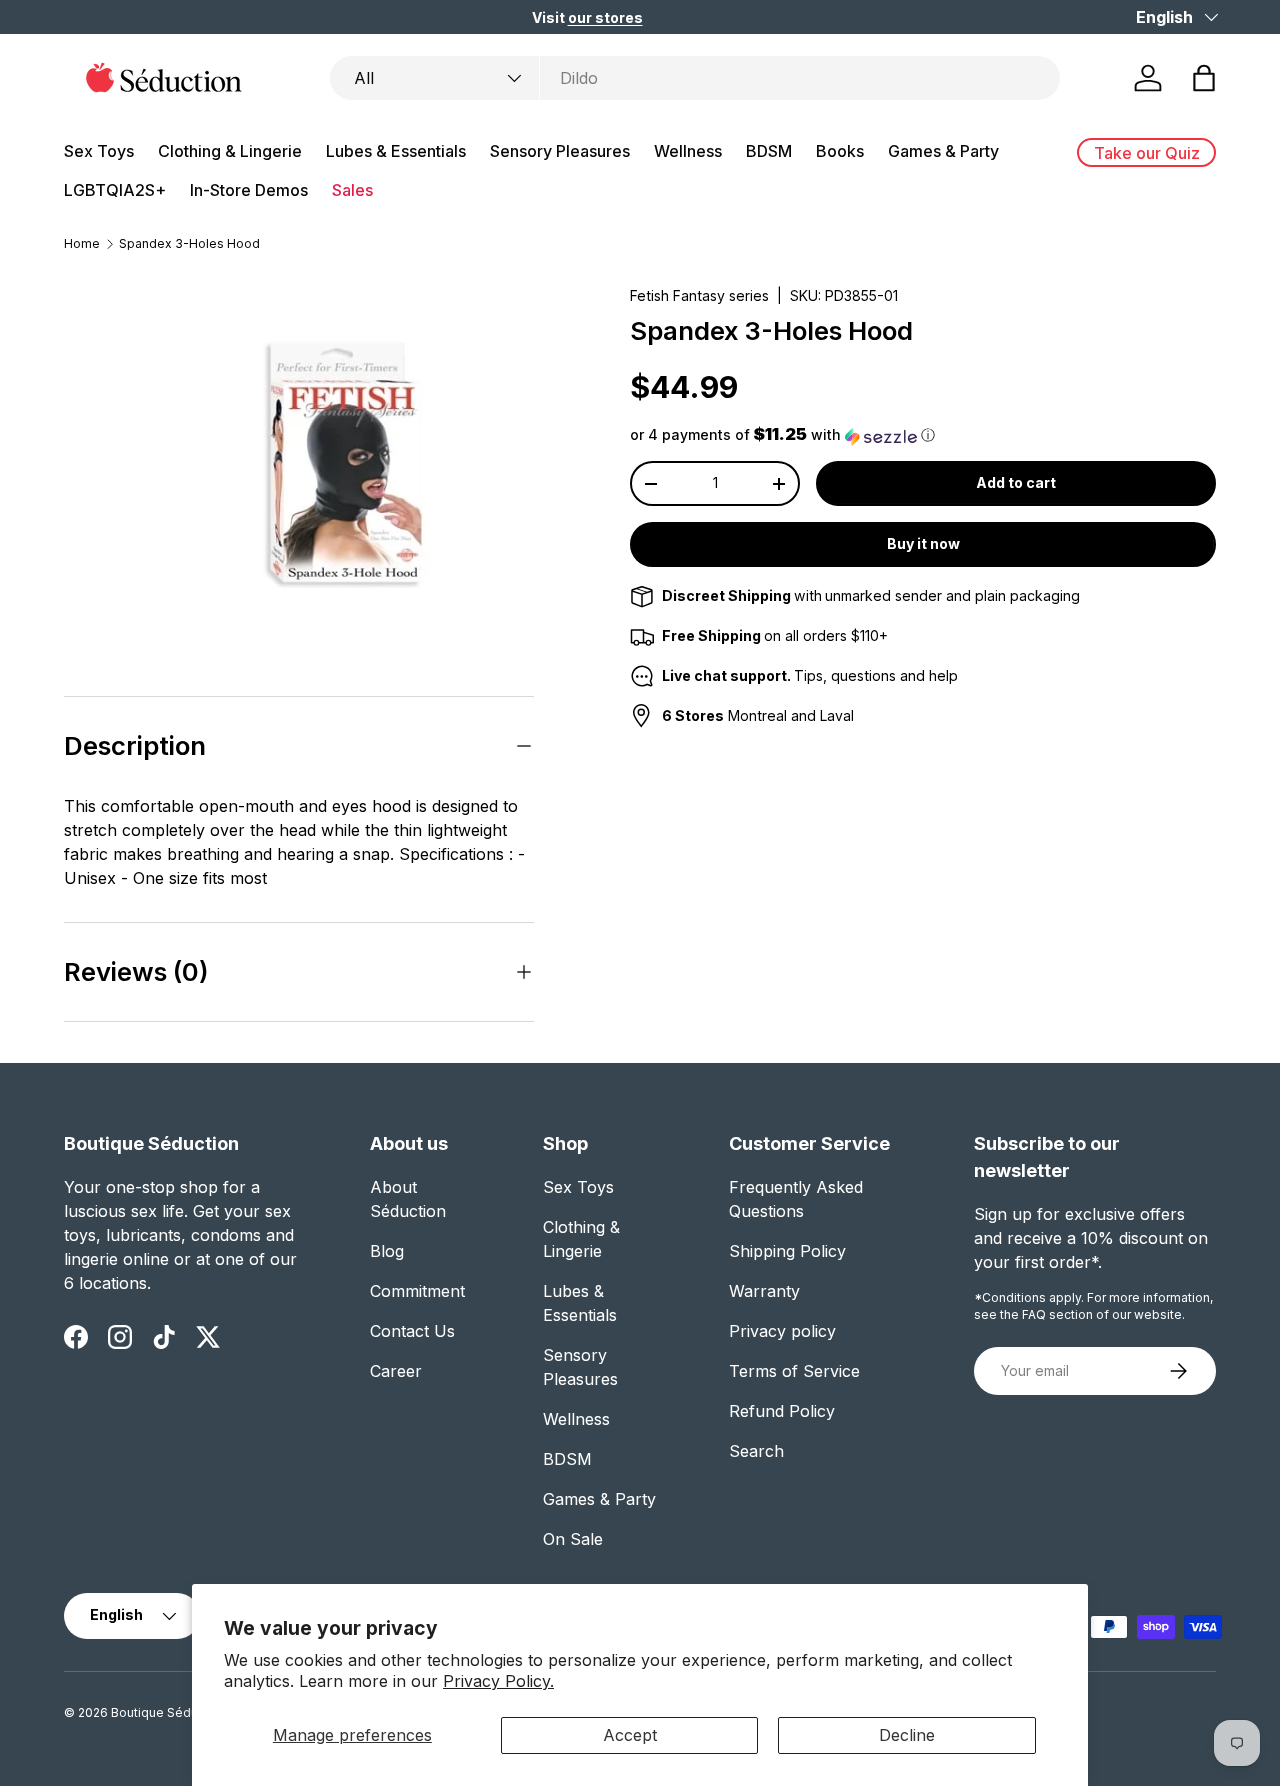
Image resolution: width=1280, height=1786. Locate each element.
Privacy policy (782, 1331)
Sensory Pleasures (560, 151)
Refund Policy (782, 1411)
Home (82, 244)
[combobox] (695, 78)
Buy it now (923, 544)
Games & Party (943, 151)
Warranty (764, 1291)
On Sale (573, 1539)
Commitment (417, 1291)
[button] (1204, 78)
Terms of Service (794, 1371)
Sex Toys (99, 151)
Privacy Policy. (498, 1681)
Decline (907, 1735)
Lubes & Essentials (396, 151)
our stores (605, 17)
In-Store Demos (249, 190)
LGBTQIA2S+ (115, 190)
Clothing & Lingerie (230, 151)
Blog (387, 1251)
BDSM (769, 151)
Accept (630, 1735)
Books (840, 151)
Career (396, 1371)
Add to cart (1016, 483)
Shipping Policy (787, 1251)
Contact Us (412, 1331)
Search (756, 1451)
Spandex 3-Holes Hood (189, 244)
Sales (352, 190)
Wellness (688, 151)
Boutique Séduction (169, 1712)
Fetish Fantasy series (699, 295)
